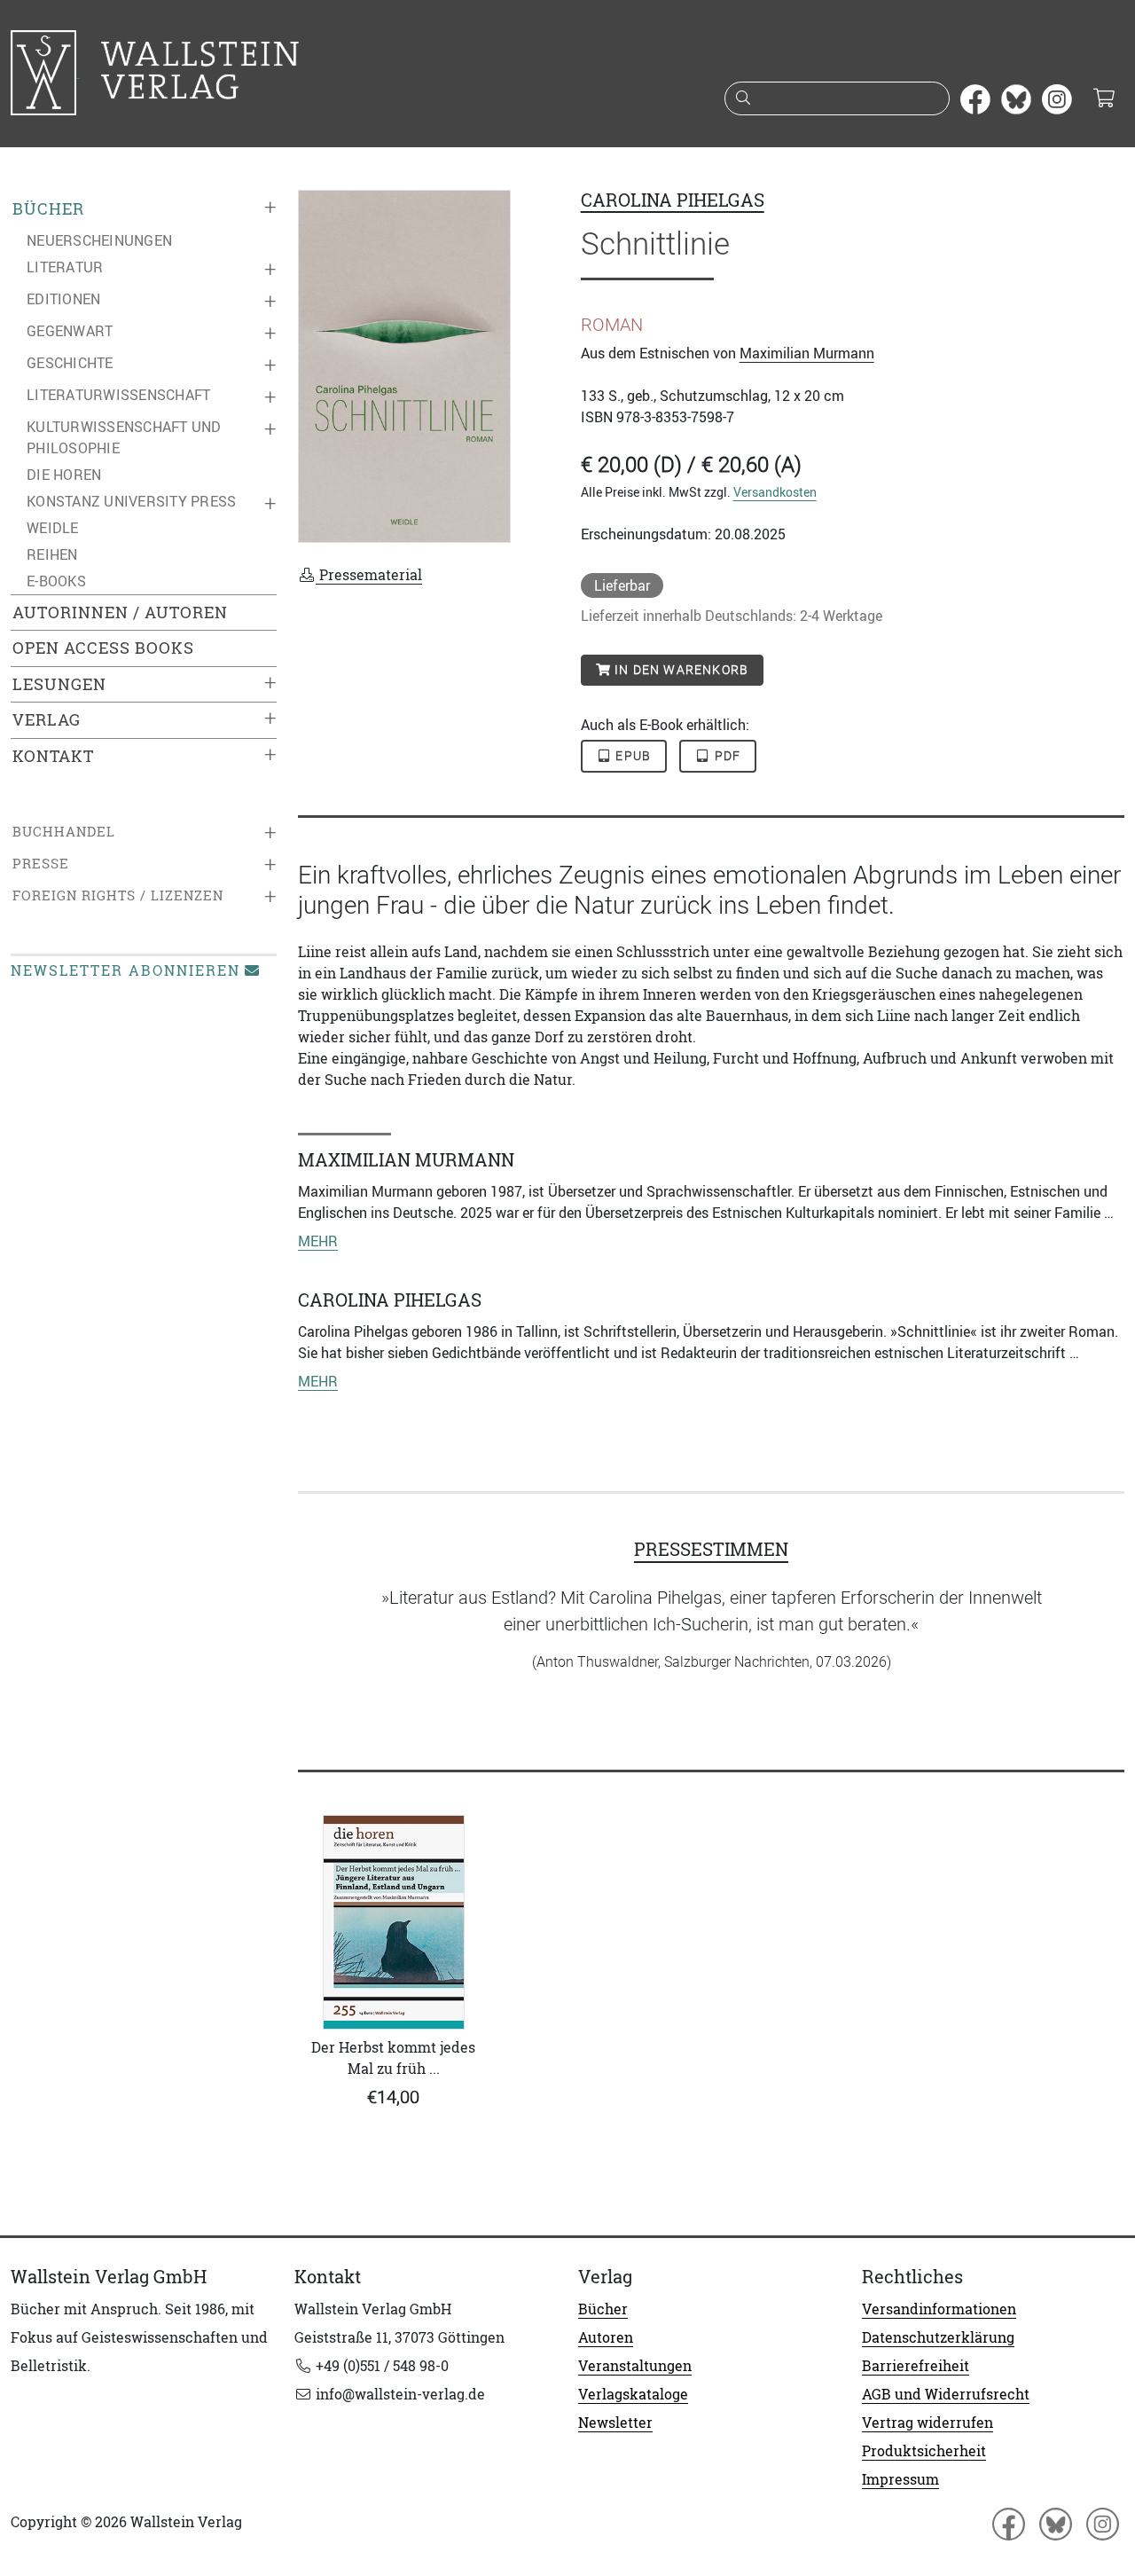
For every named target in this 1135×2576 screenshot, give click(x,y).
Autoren (606, 2337)
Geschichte (70, 363)
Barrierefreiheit (916, 2366)
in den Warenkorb (680, 670)
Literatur (65, 267)
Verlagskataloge (633, 2394)
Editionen (63, 299)
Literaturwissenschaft (118, 395)
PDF (726, 756)
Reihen (52, 554)
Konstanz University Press (131, 501)
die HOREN (64, 475)
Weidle (53, 528)
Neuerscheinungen (99, 240)
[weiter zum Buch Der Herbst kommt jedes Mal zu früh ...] (393, 1922)
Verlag (47, 720)
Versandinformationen (939, 2309)
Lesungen (59, 684)
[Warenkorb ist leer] (1104, 99)
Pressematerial (369, 575)
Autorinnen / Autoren (120, 613)
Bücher (48, 209)
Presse (41, 864)
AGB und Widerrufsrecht (946, 2394)
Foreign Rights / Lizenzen (118, 895)
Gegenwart (70, 331)
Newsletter (615, 2423)
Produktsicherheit (924, 2451)
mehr (318, 1241)
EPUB (631, 756)
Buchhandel (64, 832)
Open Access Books (103, 648)
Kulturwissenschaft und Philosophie (124, 437)
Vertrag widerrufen (928, 2423)
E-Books (56, 581)
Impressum (900, 2479)
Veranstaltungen (635, 2366)
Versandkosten (775, 492)
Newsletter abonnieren (125, 970)
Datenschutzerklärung (938, 2337)
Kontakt (53, 756)
